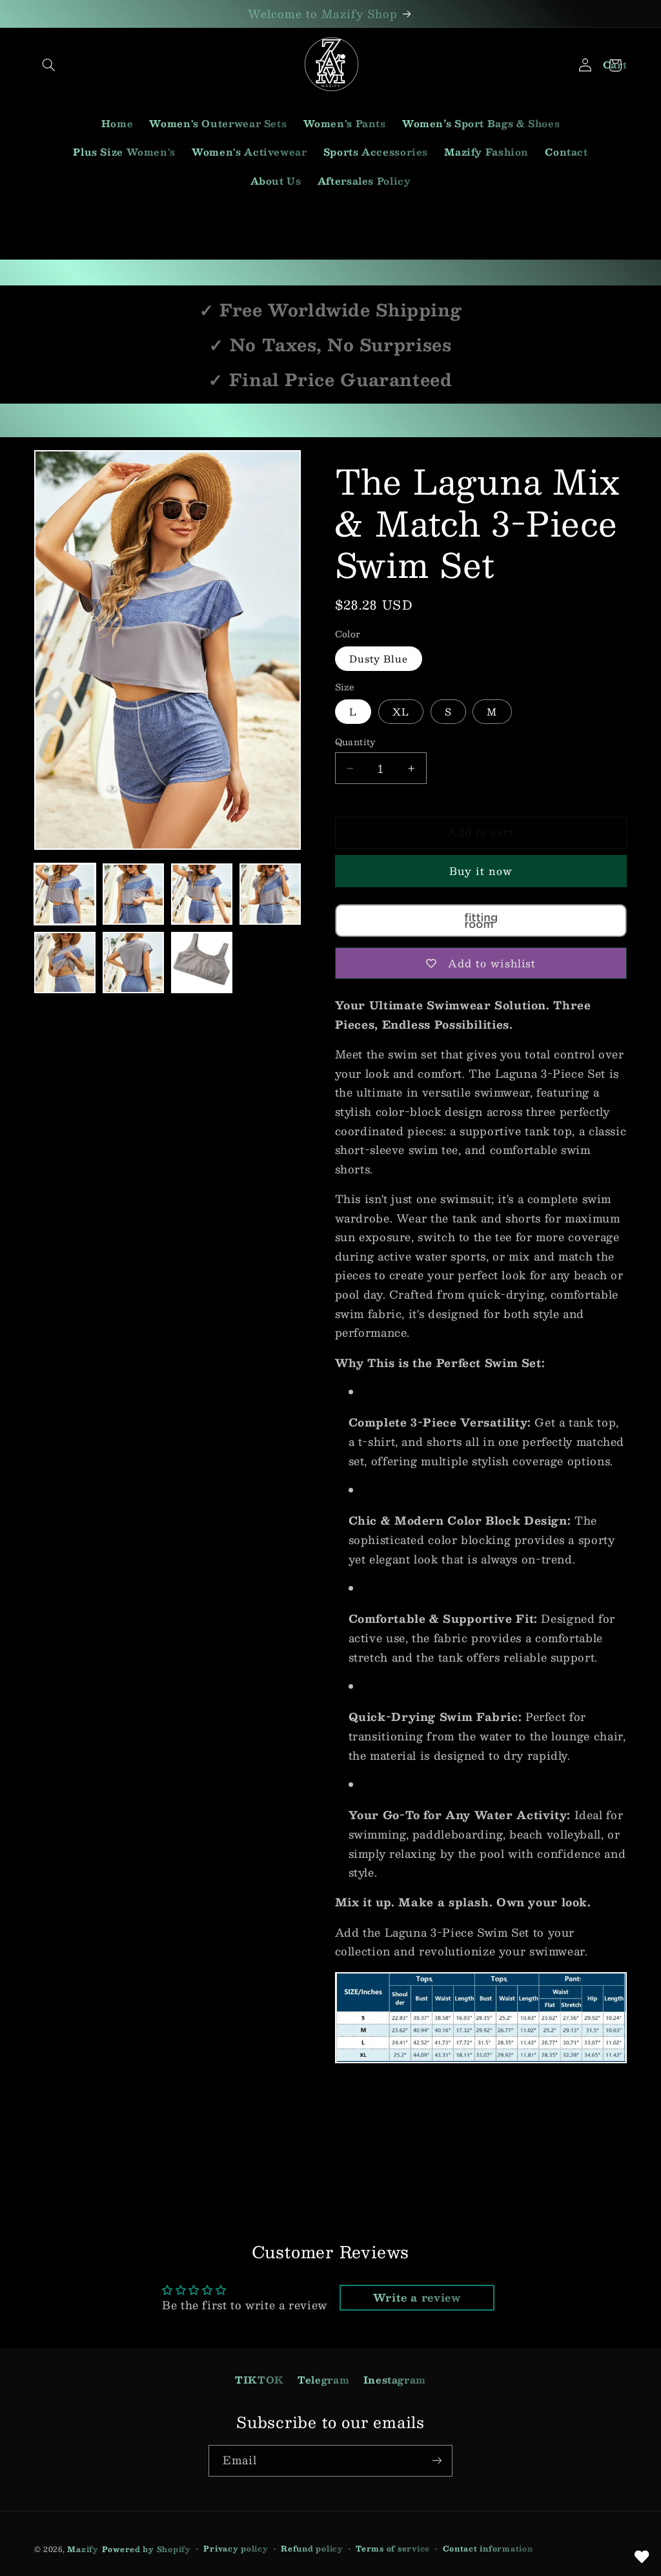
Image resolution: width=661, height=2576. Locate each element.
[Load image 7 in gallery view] (202, 963)
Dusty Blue (379, 659)
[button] (49, 65)
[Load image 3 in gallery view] (202, 894)
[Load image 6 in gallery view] (134, 963)
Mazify (83, 2549)
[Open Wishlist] (642, 2557)
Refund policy (312, 2549)
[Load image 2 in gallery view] (134, 894)
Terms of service (393, 2549)
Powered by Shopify (147, 2549)
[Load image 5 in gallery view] (65, 963)
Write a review (417, 2297)
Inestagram (395, 2380)
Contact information (488, 2549)
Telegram (323, 2380)
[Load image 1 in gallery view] (65, 894)
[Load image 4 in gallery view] (270, 894)
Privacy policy (236, 2549)
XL (401, 712)
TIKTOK (259, 2380)
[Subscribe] (437, 2461)
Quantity (355, 742)
